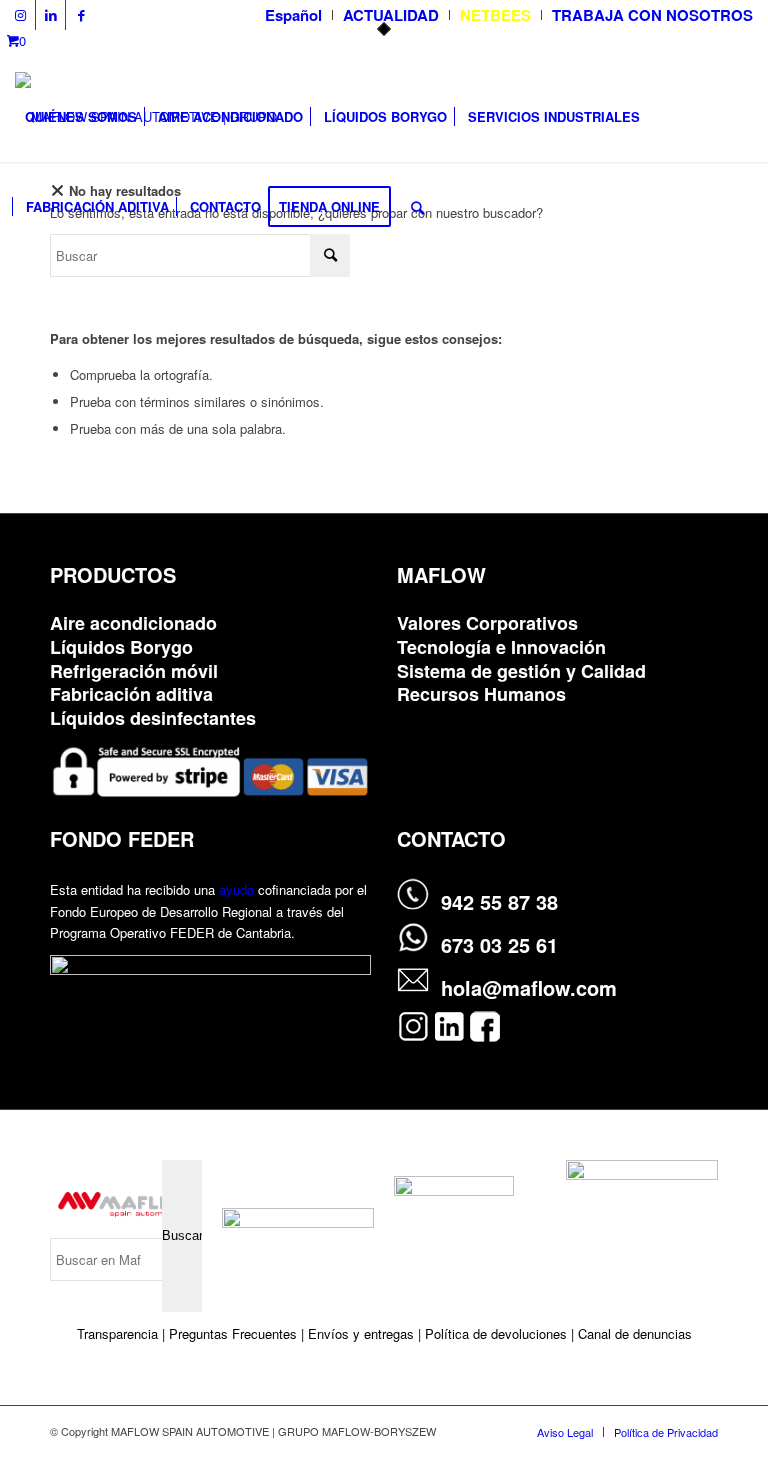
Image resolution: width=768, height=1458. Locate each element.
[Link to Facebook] (81, 15)
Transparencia (119, 1333)
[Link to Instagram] (20, 15)
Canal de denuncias (635, 1333)
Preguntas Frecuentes (233, 1333)
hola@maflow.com (529, 987)
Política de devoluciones (496, 1333)
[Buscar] (417, 207)
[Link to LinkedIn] (50, 15)
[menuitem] (294, 15)
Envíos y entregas (363, 1333)
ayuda (236, 889)
